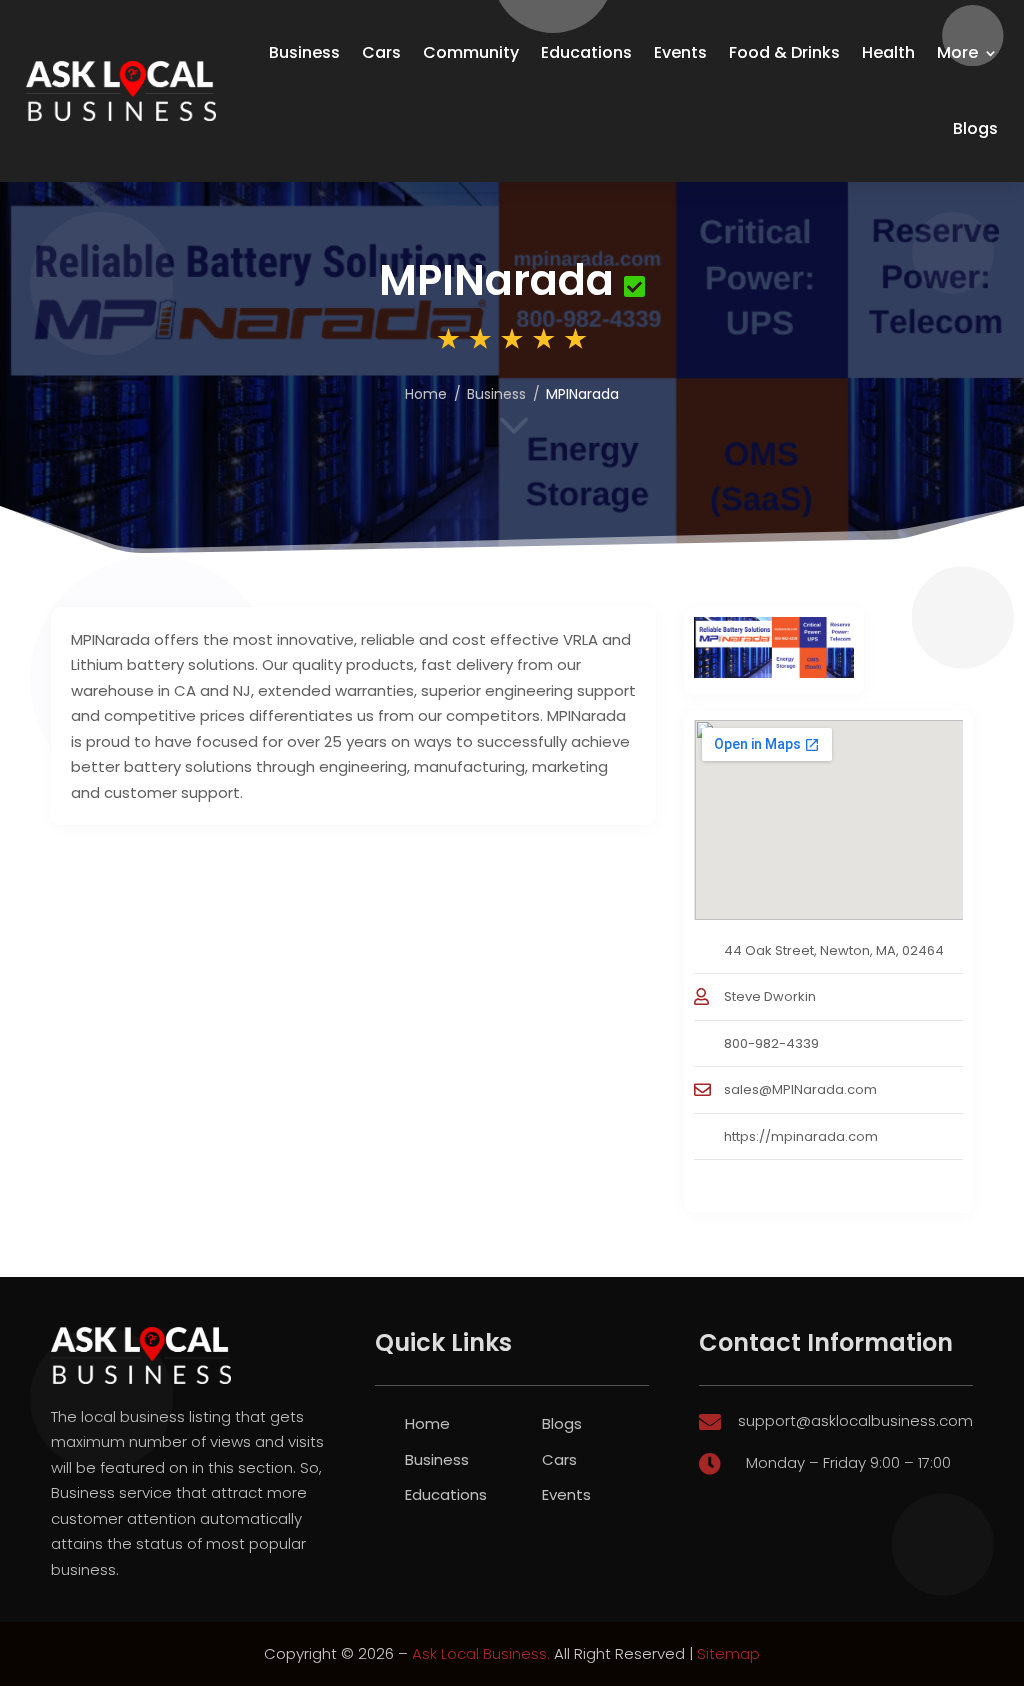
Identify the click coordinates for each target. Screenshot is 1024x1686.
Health (888, 52)
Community (471, 52)
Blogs (975, 128)
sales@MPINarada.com (800, 1089)
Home (426, 394)
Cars (381, 52)
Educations (586, 52)
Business (304, 52)
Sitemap (728, 1653)
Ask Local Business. (481, 1653)
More (957, 52)
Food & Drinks (784, 52)
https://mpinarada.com (801, 1136)
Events (680, 52)
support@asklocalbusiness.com (855, 1420)
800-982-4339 (771, 1043)
